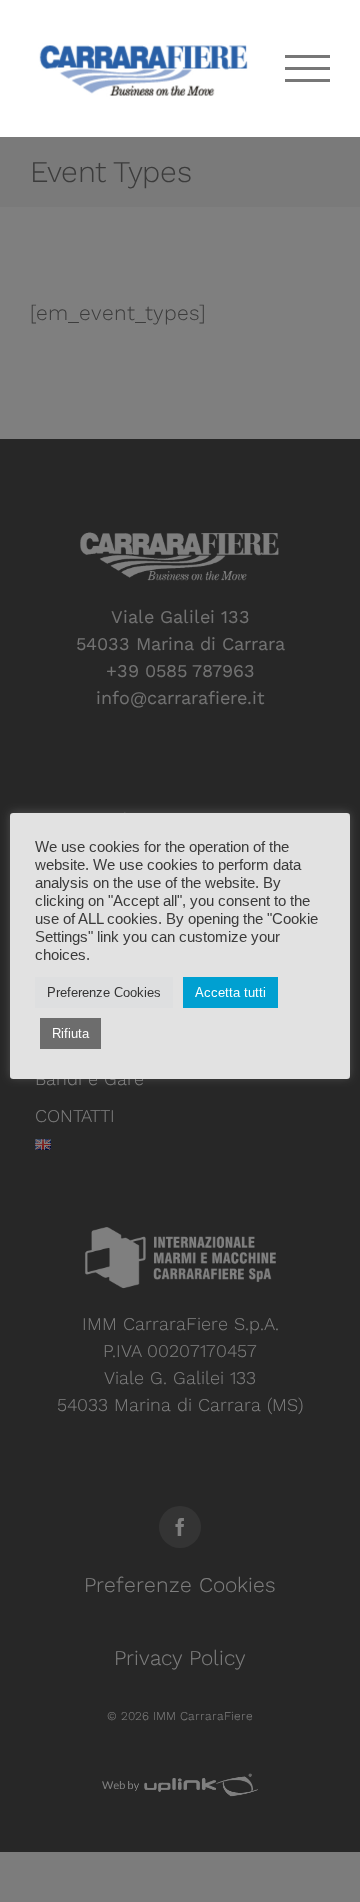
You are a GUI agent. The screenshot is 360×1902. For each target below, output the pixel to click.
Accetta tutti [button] (230, 992)
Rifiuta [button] (70, 1033)
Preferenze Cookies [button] (104, 992)
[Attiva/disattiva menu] (308, 68)
